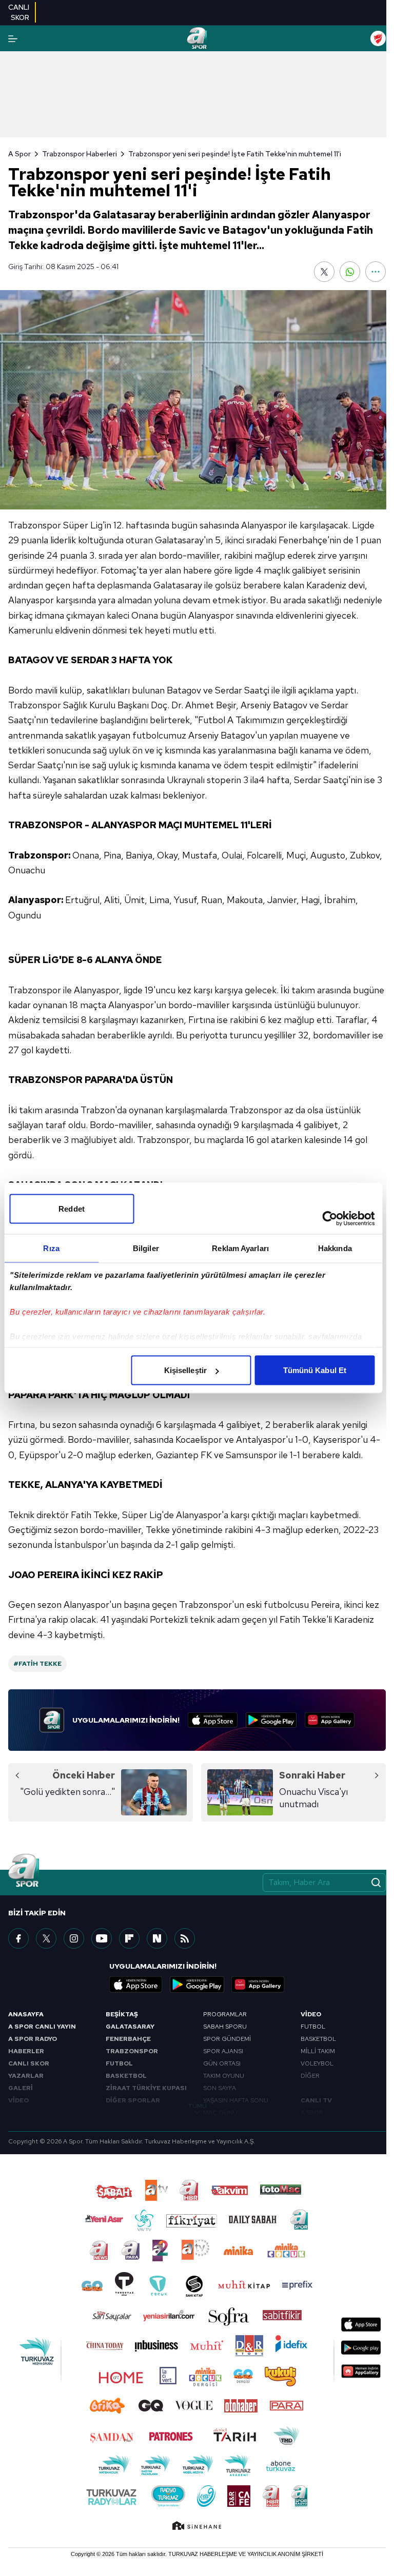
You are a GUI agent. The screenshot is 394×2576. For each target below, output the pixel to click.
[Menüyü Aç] (13, 39)
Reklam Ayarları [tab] (240, 1248)
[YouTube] (102, 1938)
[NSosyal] (157, 1938)
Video (311, 2014)
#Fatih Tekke (37, 1664)
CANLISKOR (19, 12)
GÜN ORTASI (222, 2063)
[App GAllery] (330, 1720)
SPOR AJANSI (223, 2051)
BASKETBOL (126, 2076)
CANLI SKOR (29, 2063)
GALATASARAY (130, 2027)
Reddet (72, 1209)
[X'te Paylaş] (324, 272)
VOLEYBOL (317, 2063)
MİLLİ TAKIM (318, 2051)
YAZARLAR (26, 2076)
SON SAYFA (220, 2088)
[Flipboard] (129, 1938)
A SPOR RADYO (33, 2039)
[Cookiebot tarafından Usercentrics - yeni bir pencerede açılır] (330, 1219)
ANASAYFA (26, 2014)
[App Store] (213, 1720)
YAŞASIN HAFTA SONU (236, 2100)
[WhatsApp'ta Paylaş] (350, 272)
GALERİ (21, 2088)
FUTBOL (119, 2063)
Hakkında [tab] (335, 1248)
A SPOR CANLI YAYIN (42, 2027)
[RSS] (185, 1938)
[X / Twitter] (46, 1938)
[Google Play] (271, 1720)
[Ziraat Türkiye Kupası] (378, 38)
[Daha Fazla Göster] (376, 272)
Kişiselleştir (185, 1370)
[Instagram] (74, 1938)
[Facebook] (18, 1938)
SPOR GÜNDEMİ (227, 2039)
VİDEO (18, 2100)
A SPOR (312, 2113)
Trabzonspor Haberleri (80, 154)
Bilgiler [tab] (146, 1248)
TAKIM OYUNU (224, 2076)
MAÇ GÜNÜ (220, 2113)
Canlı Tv (316, 2100)
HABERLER (26, 2051)
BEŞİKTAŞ (122, 2014)
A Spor (19, 154)
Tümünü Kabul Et (315, 1370)
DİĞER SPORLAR (133, 2100)
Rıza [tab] (51, 1248)
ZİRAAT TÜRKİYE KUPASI (146, 2088)
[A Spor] (197, 38)
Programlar (225, 2014)
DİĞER (310, 2076)
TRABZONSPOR (132, 2051)
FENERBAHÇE (128, 2039)
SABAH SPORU (225, 2027)
